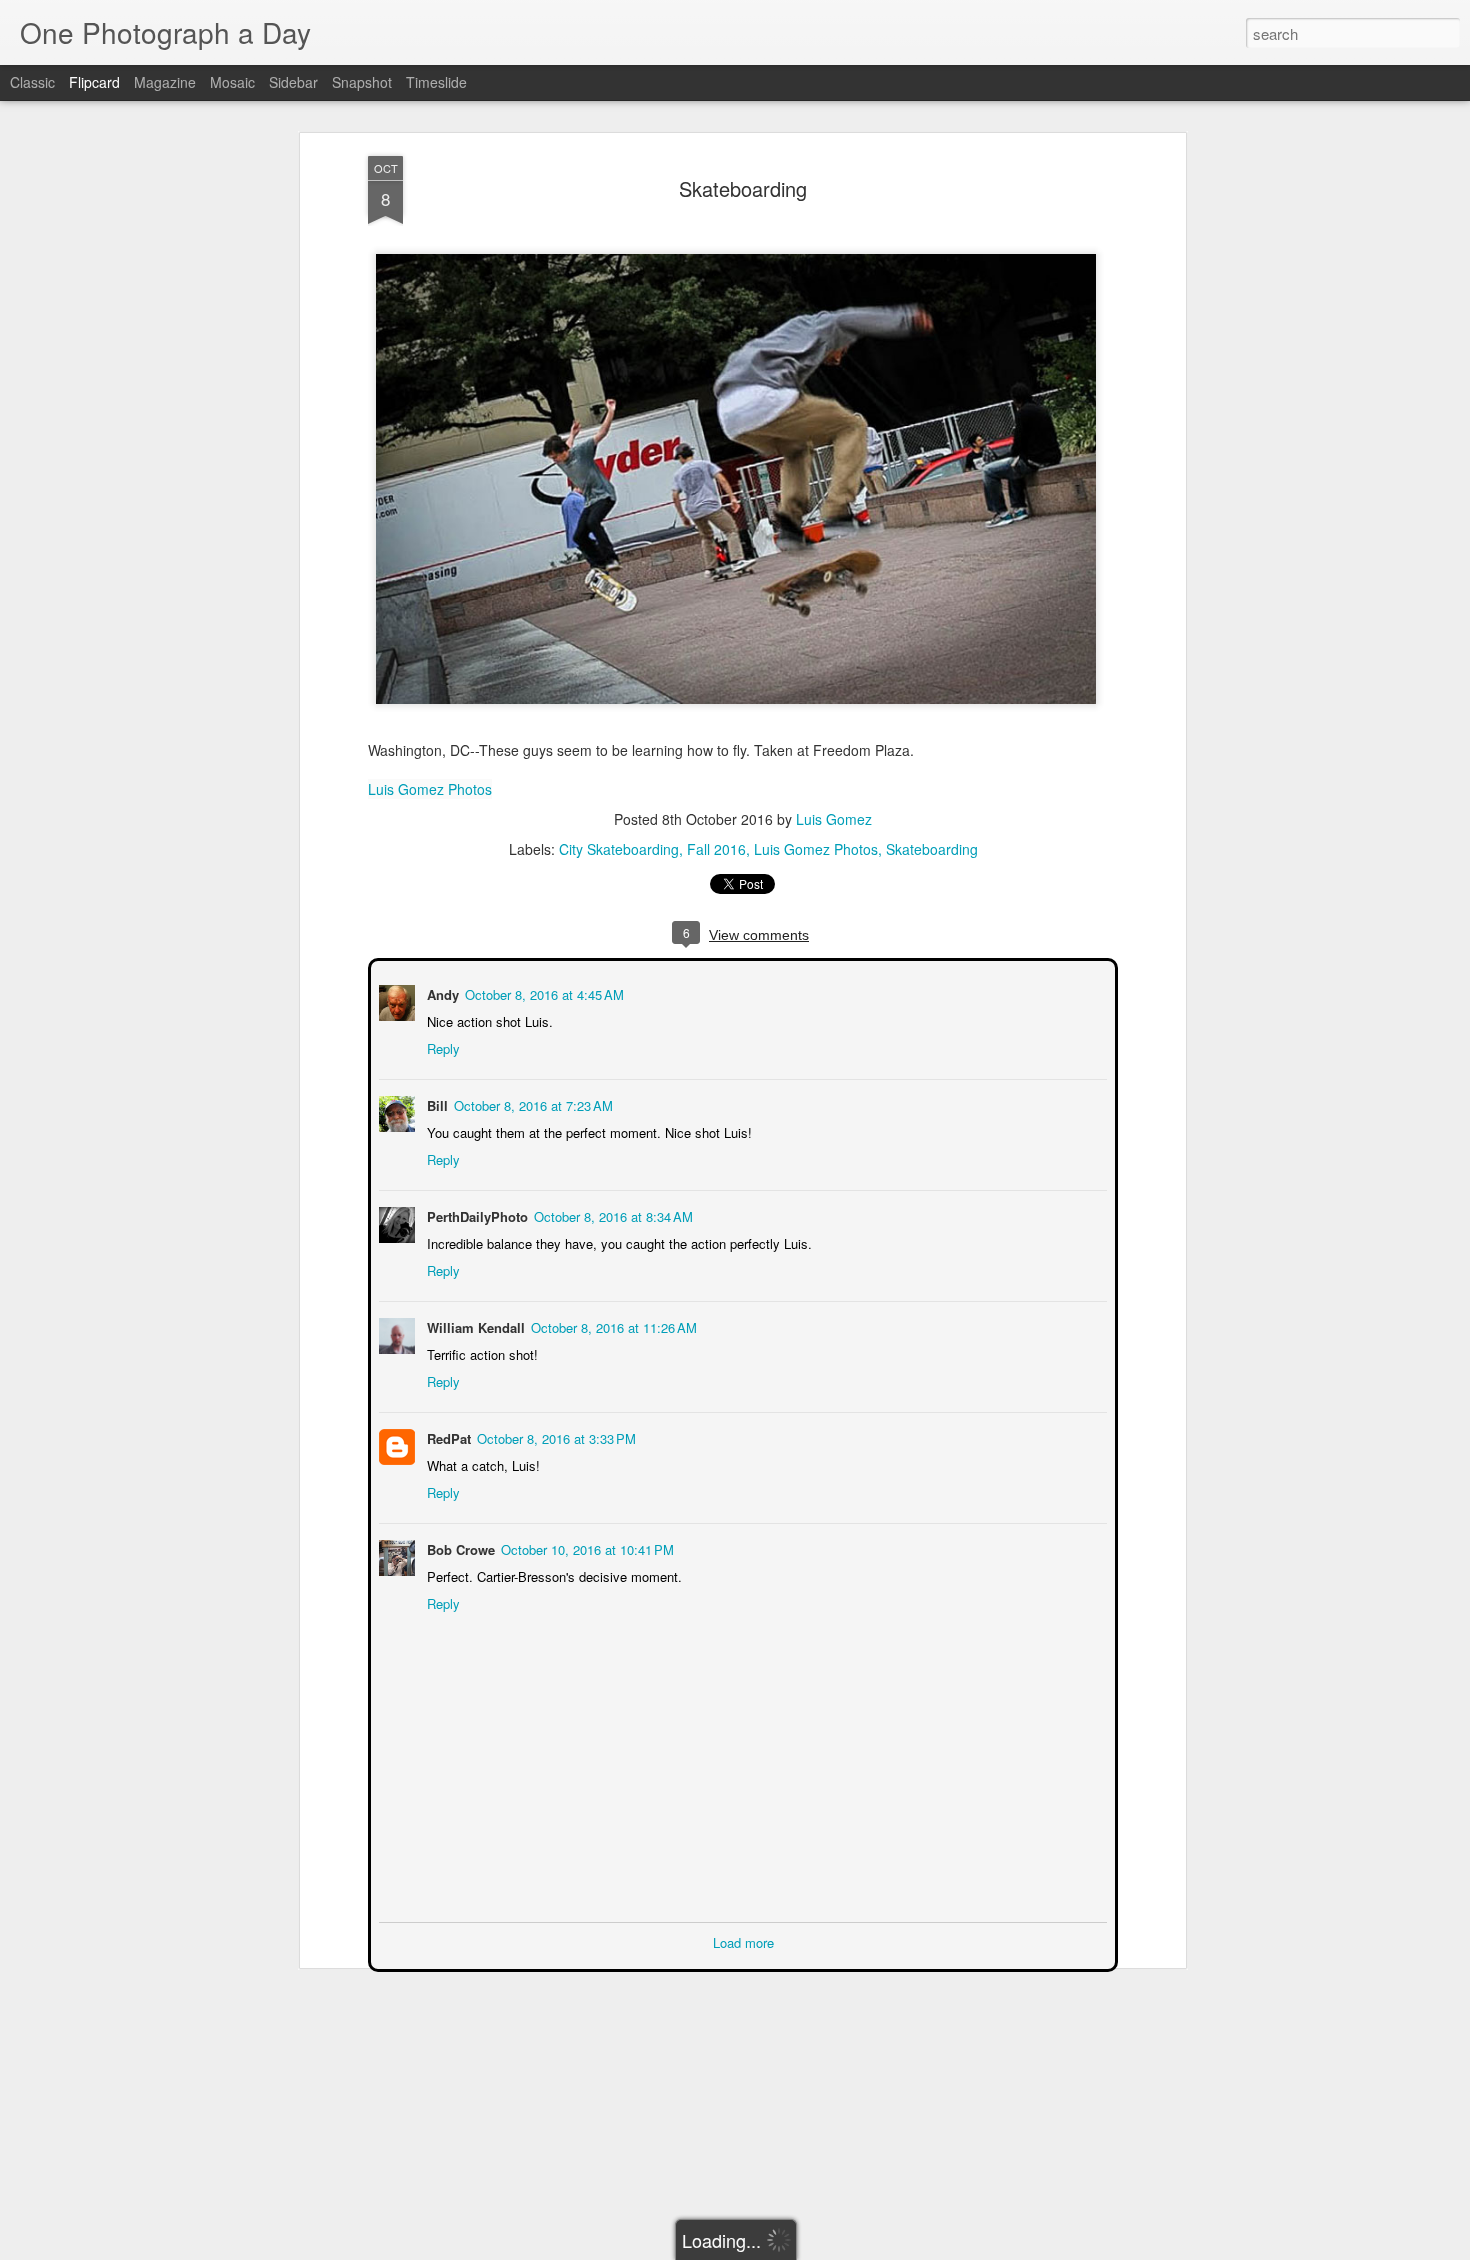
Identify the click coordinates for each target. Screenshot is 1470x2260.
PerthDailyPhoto (475, 1214)
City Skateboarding (619, 849)
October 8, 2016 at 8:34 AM (611, 1214)
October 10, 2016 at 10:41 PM (585, 1547)
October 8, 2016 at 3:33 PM (554, 1436)
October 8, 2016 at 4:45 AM (542, 992)
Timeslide (436, 82)
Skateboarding (743, 188)
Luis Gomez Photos (430, 789)
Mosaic (232, 82)
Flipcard (94, 82)
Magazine (165, 82)
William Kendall (474, 1325)
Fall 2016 (716, 849)
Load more (743, 1940)
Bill (435, 1103)
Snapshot (362, 82)
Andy (441, 992)
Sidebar (293, 82)
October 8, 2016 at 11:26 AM (612, 1325)
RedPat (447, 1436)
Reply (441, 1046)
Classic (32, 82)
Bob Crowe (459, 1547)
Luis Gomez (834, 819)
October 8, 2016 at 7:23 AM (531, 1103)
